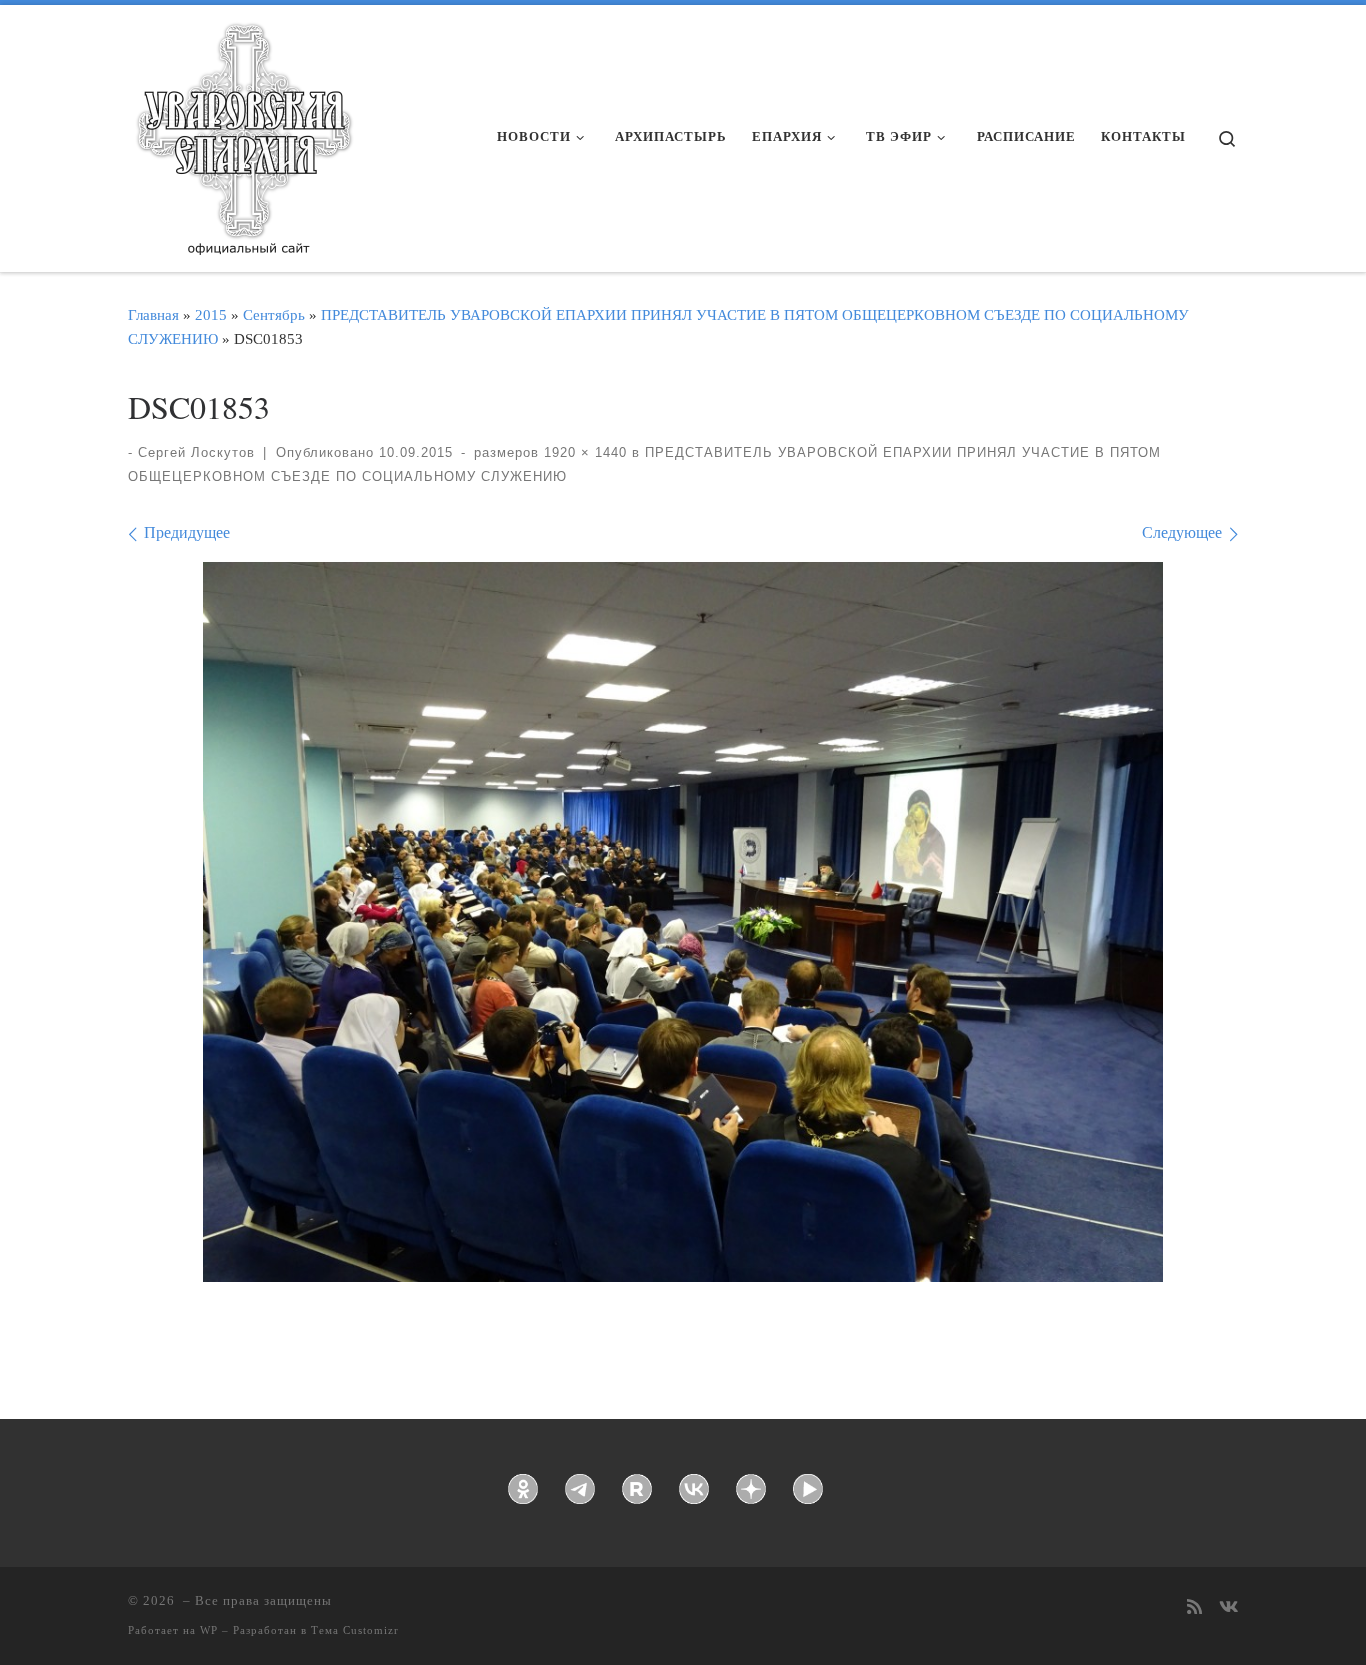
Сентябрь (274, 314)
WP (209, 1630)
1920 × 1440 (583, 452)
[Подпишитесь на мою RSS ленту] (1194, 1608)
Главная (153, 314)
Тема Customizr (355, 1630)
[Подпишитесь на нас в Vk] (1228, 1608)
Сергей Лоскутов (196, 452)
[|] (243, 132)
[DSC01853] (683, 922)
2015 (211, 314)
